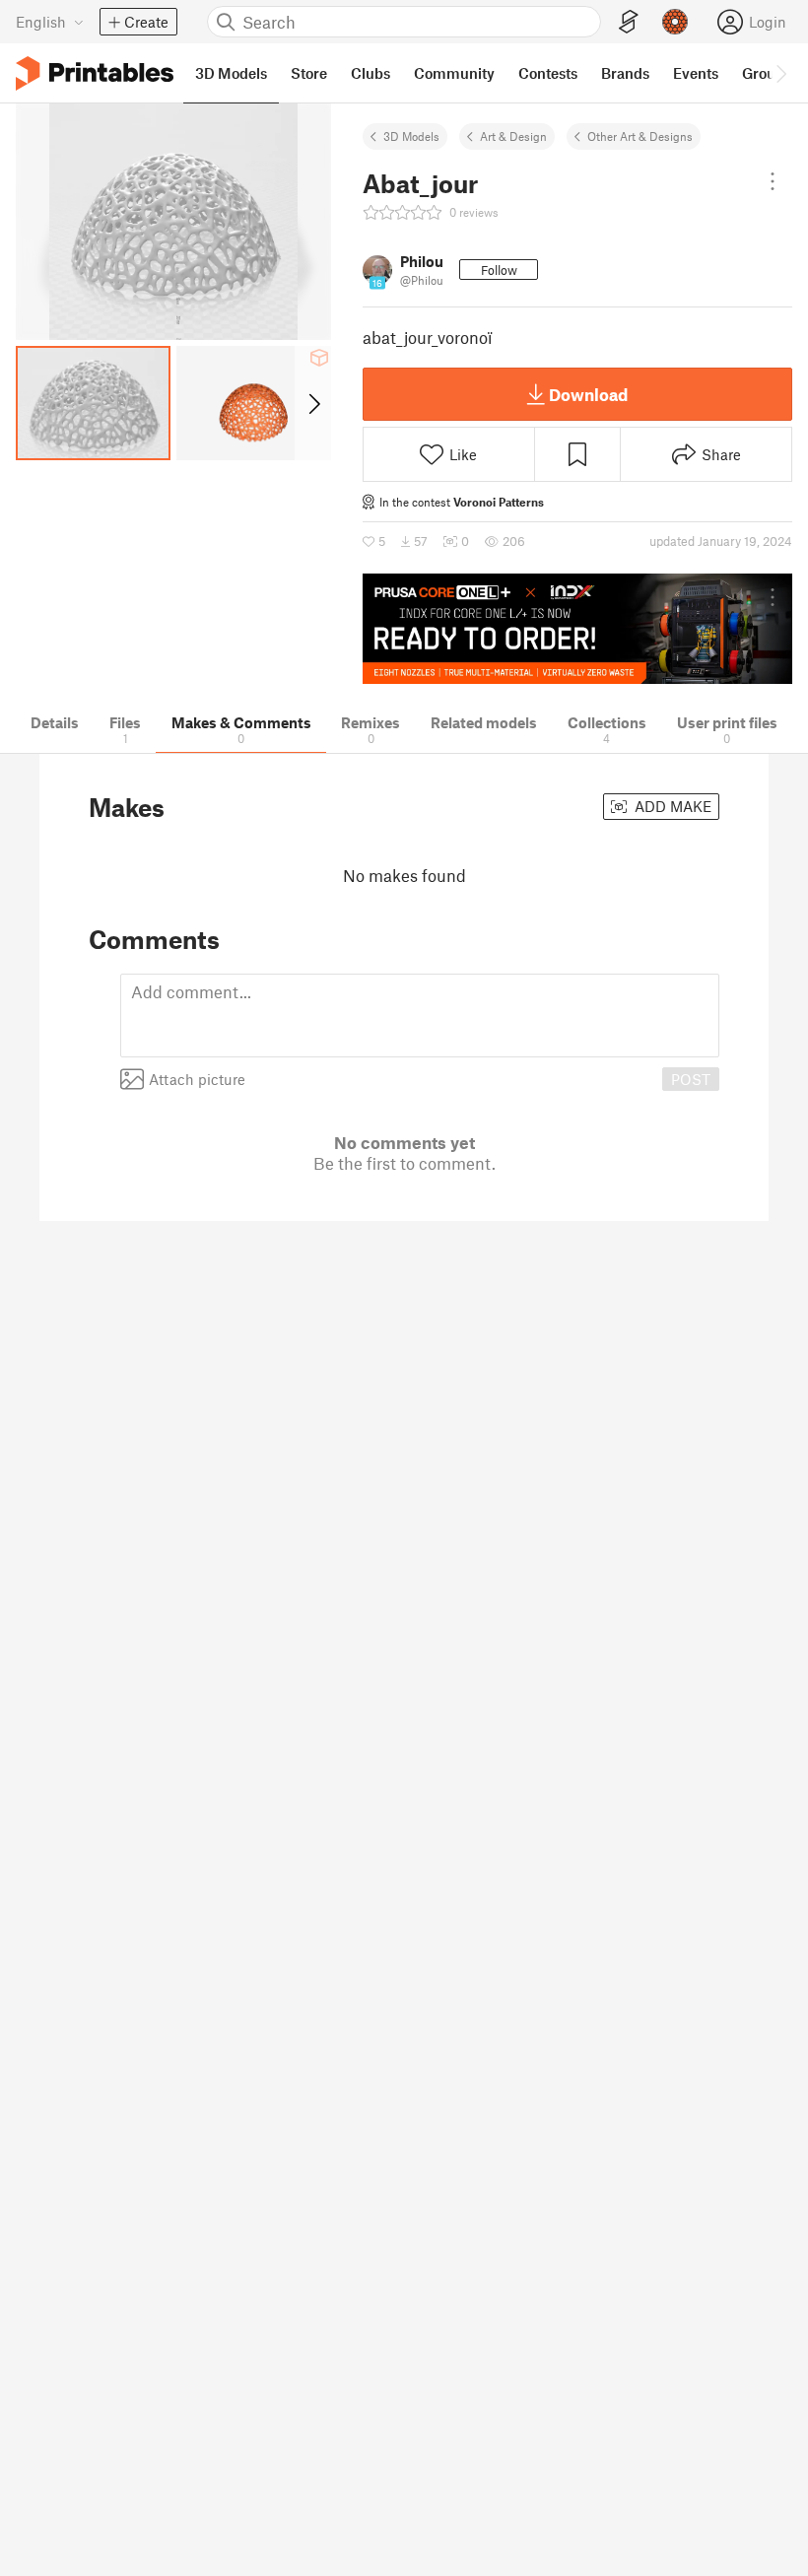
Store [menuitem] (309, 73)
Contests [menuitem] (548, 73)
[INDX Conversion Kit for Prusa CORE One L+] (577, 629)
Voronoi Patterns (499, 502)
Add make (671, 806)
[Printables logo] (95, 73)
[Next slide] (313, 403)
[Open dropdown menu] (773, 181)
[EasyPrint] (629, 22)
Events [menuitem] (696, 73)
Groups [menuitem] (767, 73)
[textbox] (420, 1016)
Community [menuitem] (454, 73)
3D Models (411, 136)
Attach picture (197, 1079)
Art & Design (513, 136)
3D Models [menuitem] (231, 73)
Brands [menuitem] (625, 73)
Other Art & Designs (640, 136)
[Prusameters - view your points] (675, 22)
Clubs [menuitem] (370, 73)
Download (588, 394)
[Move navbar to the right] (780, 73)
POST (691, 1079)
